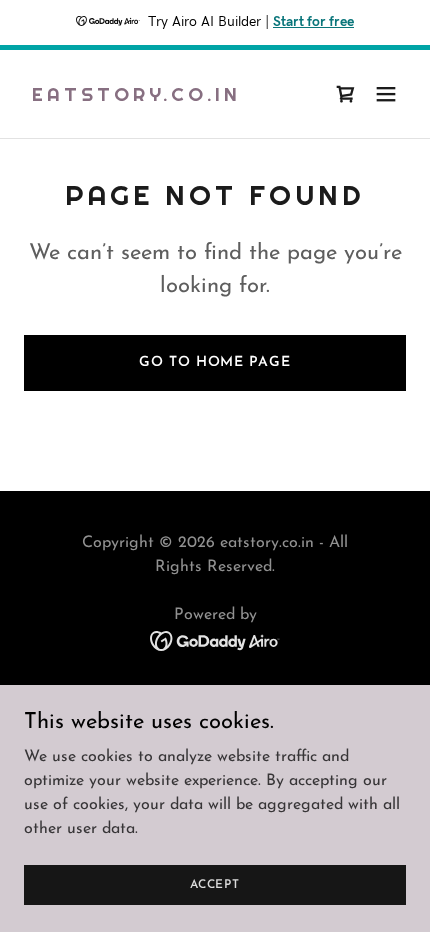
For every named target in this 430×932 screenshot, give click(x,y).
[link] (136, 97)
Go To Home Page (214, 362)
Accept (215, 884)
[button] (386, 94)
